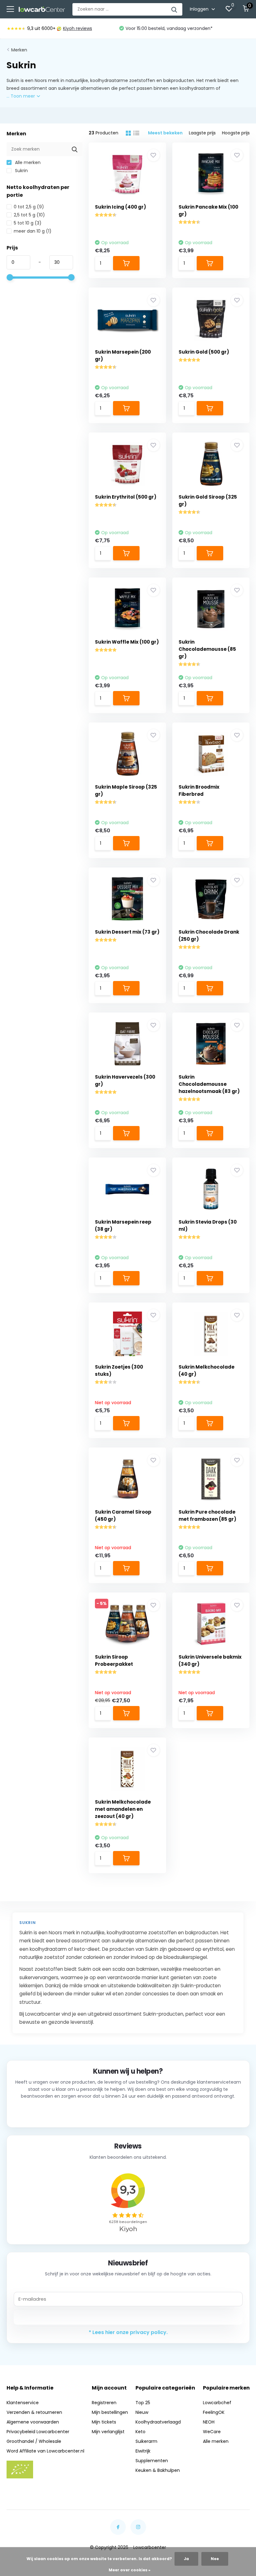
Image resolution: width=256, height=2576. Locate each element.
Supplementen (152, 2461)
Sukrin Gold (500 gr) (204, 352)
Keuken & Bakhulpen (158, 2470)
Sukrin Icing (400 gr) (121, 207)
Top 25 (143, 2403)
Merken (19, 50)
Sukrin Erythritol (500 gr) (126, 497)
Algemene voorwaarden (33, 2422)
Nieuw (142, 2412)
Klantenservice (23, 2403)
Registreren (104, 2403)
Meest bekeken (165, 133)
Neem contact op (128, 2112)
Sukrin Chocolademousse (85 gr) (207, 649)
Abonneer (128, 2317)
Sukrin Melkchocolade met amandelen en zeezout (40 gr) (123, 1809)
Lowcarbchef (217, 2403)
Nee (215, 2559)
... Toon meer (21, 96)
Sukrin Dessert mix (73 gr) (127, 932)
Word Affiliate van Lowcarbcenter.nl (45, 2451)
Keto (140, 2432)
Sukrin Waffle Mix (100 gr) (127, 642)
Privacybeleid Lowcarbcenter (38, 2432)
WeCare (212, 2432)
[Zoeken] (175, 9)
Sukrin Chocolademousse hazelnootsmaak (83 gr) (209, 1084)
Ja (186, 2559)
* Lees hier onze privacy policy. (128, 2332)
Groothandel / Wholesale (34, 2441)
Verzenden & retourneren (34, 2412)
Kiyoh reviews (78, 28)
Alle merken (27, 162)
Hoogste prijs (236, 133)
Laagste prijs (202, 133)
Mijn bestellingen (110, 2412)
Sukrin (21, 171)
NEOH (209, 2422)
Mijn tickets (104, 2422)
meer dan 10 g (33, 231)
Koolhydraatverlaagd (158, 2422)
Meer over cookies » (130, 2570)
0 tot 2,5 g (29, 207)
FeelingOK (214, 2412)
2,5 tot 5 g (29, 215)
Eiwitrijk (143, 2451)
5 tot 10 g (28, 223)
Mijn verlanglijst (108, 2432)
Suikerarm (146, 2441)
